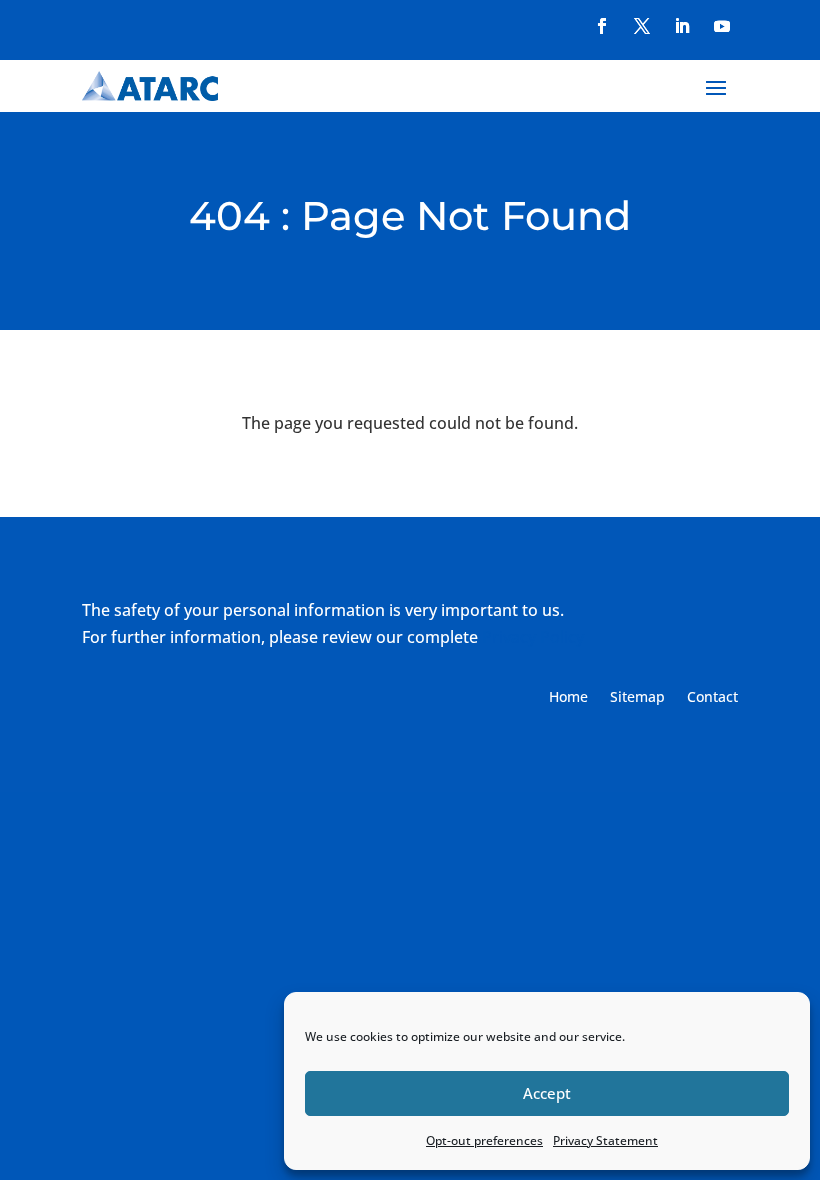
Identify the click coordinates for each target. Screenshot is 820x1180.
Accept (547, 1093)
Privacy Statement (605, 1140)
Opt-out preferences (484, 1140)
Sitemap (637, 698)
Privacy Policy (533, 637)
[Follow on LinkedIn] (682, 26)
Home (568, 698)
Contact (712, 698)
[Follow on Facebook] (602, 26)
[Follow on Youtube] (722, 26)
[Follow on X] (642, 26)
